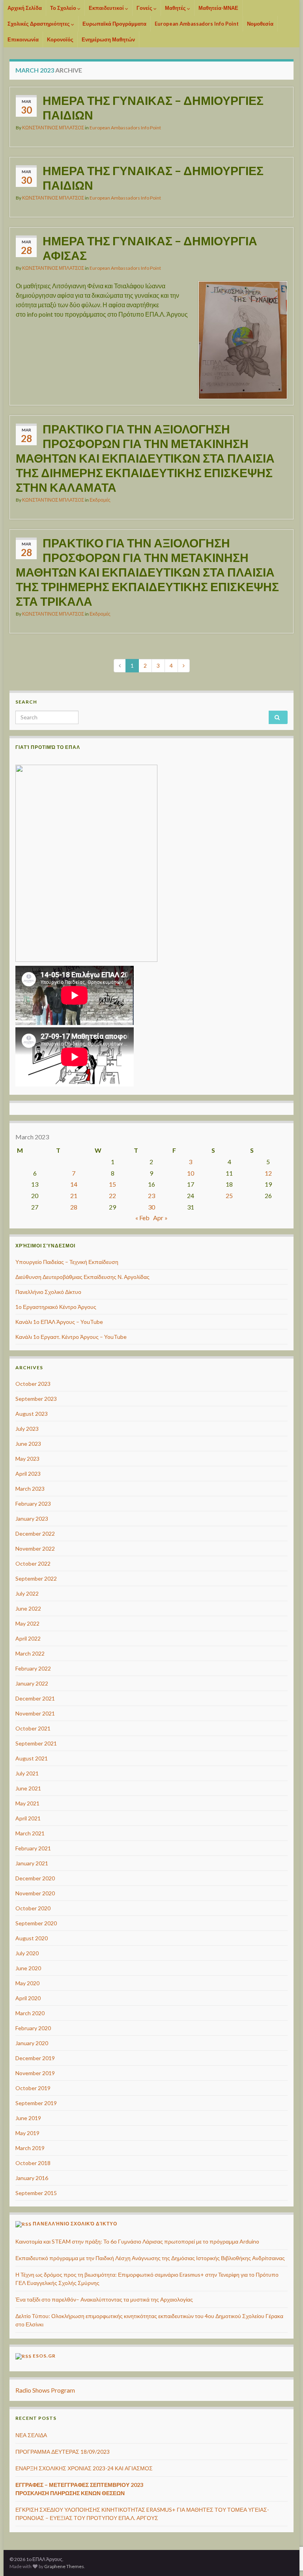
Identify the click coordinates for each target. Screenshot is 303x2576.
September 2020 (36, 1923)
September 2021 (36, 1743)
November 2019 (35, 2073)
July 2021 (27, 1773)
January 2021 (32, 1863)
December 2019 (35, 2058)
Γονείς (145, 8)
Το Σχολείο (64, 8)
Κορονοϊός (60, 39)
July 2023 (27, 1429)
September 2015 (36, 2193)
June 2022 (28, 1608)
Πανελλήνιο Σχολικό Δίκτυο (48, 1292)
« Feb (142, 1218)
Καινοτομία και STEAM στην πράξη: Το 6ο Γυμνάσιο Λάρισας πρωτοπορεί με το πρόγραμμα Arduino (137, 2241)
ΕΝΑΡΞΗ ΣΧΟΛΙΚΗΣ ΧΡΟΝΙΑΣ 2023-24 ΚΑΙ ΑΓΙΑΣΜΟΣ (84, 2468)
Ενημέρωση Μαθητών (108, 39)
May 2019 (27, 2133)
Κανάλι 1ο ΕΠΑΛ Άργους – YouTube (59, 1322)
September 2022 (36, 1578)
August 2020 (32, 1938)
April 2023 (28, 1474)
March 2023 (30, 1489)
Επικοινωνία (23, 39)
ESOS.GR (44, 2356)
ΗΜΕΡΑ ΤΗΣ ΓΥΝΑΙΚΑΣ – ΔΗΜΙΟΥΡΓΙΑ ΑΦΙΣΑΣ (150, 248)
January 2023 (32, 1519)
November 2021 (35, 1713)
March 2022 (30, 1653)
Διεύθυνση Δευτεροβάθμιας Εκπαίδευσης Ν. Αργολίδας (82, 1277)
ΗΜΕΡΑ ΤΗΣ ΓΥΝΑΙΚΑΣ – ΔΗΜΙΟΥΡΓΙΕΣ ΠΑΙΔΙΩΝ (153, 107)
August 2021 (32, 1758)
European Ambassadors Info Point (197, 24)
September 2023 (36, 1399)
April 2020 (28, 1998)
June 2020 (28, 1968)
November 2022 (35, 1548)
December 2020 (35, 1878)
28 (74, 1207)
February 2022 (33, 1668)
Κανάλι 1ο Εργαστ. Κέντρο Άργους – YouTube (71, 1337)
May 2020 (27, 1983)
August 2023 (32, 1414)
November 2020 (35, 1893)
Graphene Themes (64, 2566)
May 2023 (27, 1459)
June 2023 (28, 1444)
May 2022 (27, 1623)
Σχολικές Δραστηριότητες (39, 24)
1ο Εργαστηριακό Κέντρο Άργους (56, 1307)
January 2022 (32, 1683)
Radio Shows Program (45, 2390)
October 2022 (33, 1563)
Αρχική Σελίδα (25, 8)
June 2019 (28, 2118)
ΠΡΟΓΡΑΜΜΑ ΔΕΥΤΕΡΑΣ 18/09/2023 (63, 2452)
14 (74, 1184)
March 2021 (30, 1833)
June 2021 (28, 1788)
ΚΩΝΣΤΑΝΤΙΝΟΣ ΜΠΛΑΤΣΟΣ (53, 128)
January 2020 (32, 2043)
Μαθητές (176, 8)
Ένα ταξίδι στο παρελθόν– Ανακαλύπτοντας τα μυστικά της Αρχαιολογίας (104, 2299)
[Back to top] (285, 2529)
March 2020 (30, 2013)
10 (191, 1173)
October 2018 (33, 2163)
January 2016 (32, 2178)
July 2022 (27, 1593)
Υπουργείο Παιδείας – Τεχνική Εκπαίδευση (67, 1262)
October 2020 (33, 1908)
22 (112, 1196)
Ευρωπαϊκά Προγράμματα (114, 24)
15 (112, 1184)
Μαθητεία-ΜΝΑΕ (218, 8)
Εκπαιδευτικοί (107, 8)
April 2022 (28, 1638)
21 (74, 1196)
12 (268, 1173)
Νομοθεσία (260, 24)
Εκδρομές (100, 500)
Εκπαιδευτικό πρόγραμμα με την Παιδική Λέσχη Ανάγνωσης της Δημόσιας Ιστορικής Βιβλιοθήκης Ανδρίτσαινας (150, 2258)
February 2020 (33, 2028)
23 (151, 1196)
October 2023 (33, 1384)
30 (151, 1207)
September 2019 (36, 2103)
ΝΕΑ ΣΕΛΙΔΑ (31, 2435)
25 (229, 1196)
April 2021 (28, 1818)
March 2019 (30, 2148)
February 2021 (33, 1848)
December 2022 (35, 1533)
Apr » (160, 1218)
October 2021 (33, 1728)
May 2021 (27, 1803)
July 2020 (27, 1953)
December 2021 (35, 1698)
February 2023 (33, 1504)
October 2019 (33, 2088)
